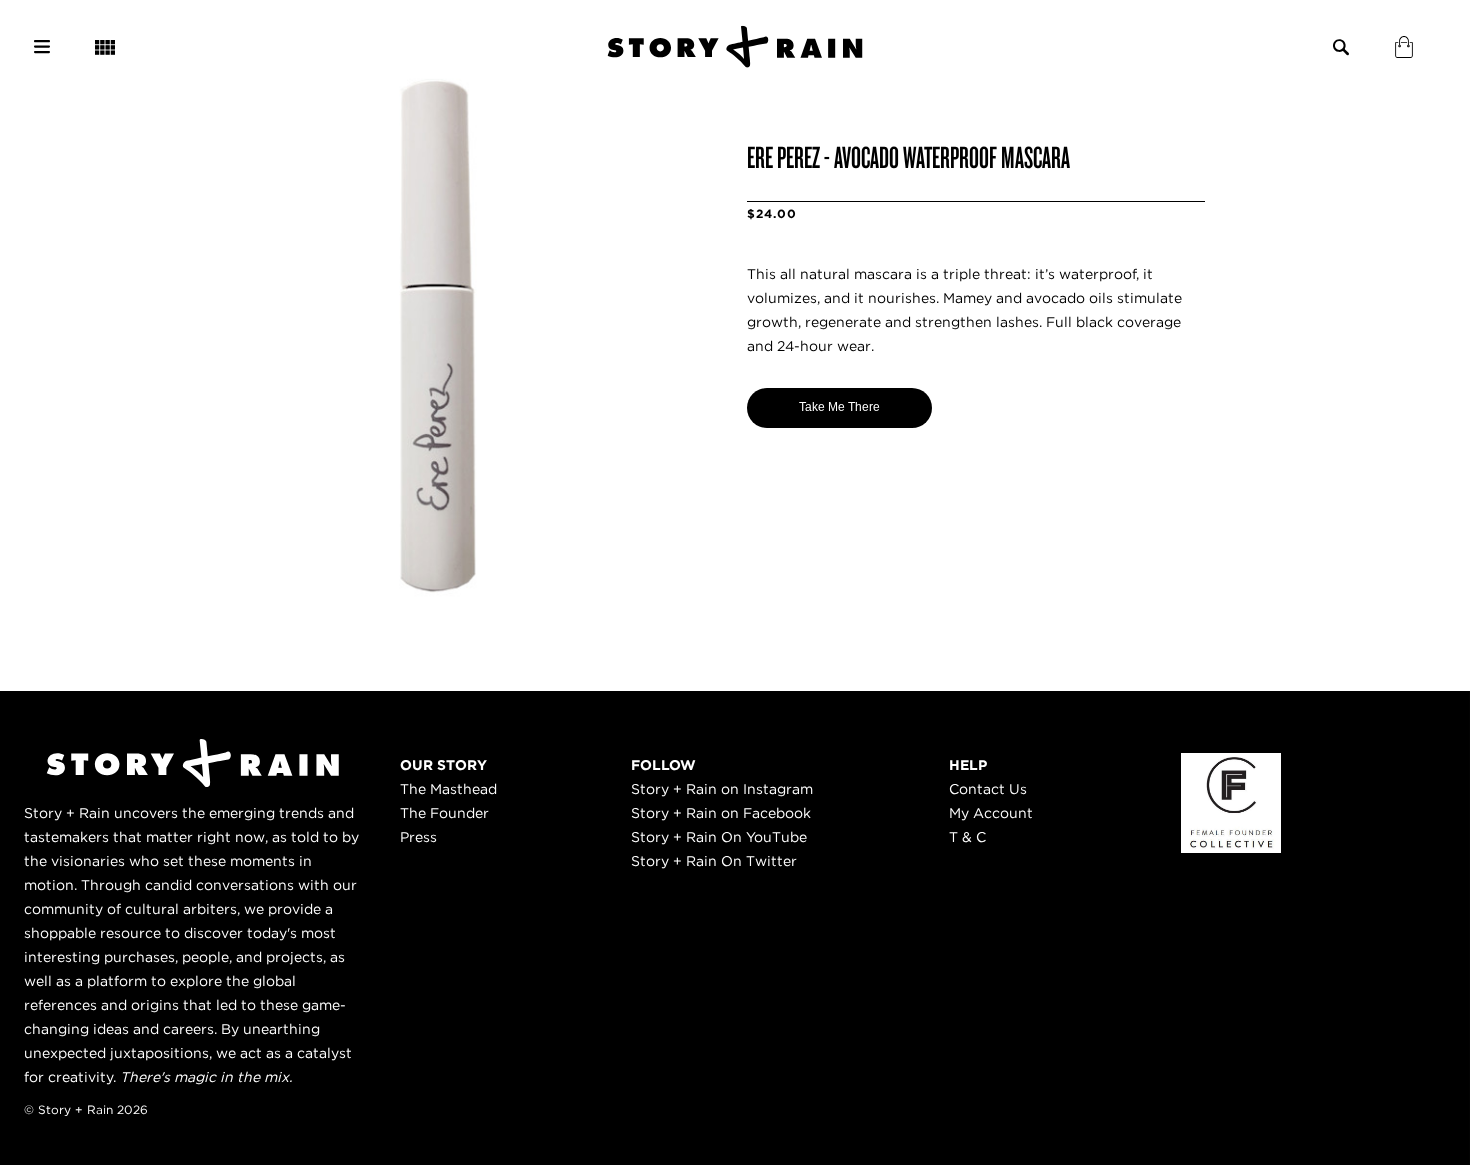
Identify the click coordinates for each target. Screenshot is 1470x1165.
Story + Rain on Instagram (722, 789)
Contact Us (988, 789)
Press (418, 837)
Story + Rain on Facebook (721, 813)
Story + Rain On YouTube (719, 837)
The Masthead (448, 789)
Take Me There (839, 407)
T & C (967, 837)
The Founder (444, 813)
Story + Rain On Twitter (714, 861)
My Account (991, 813)
